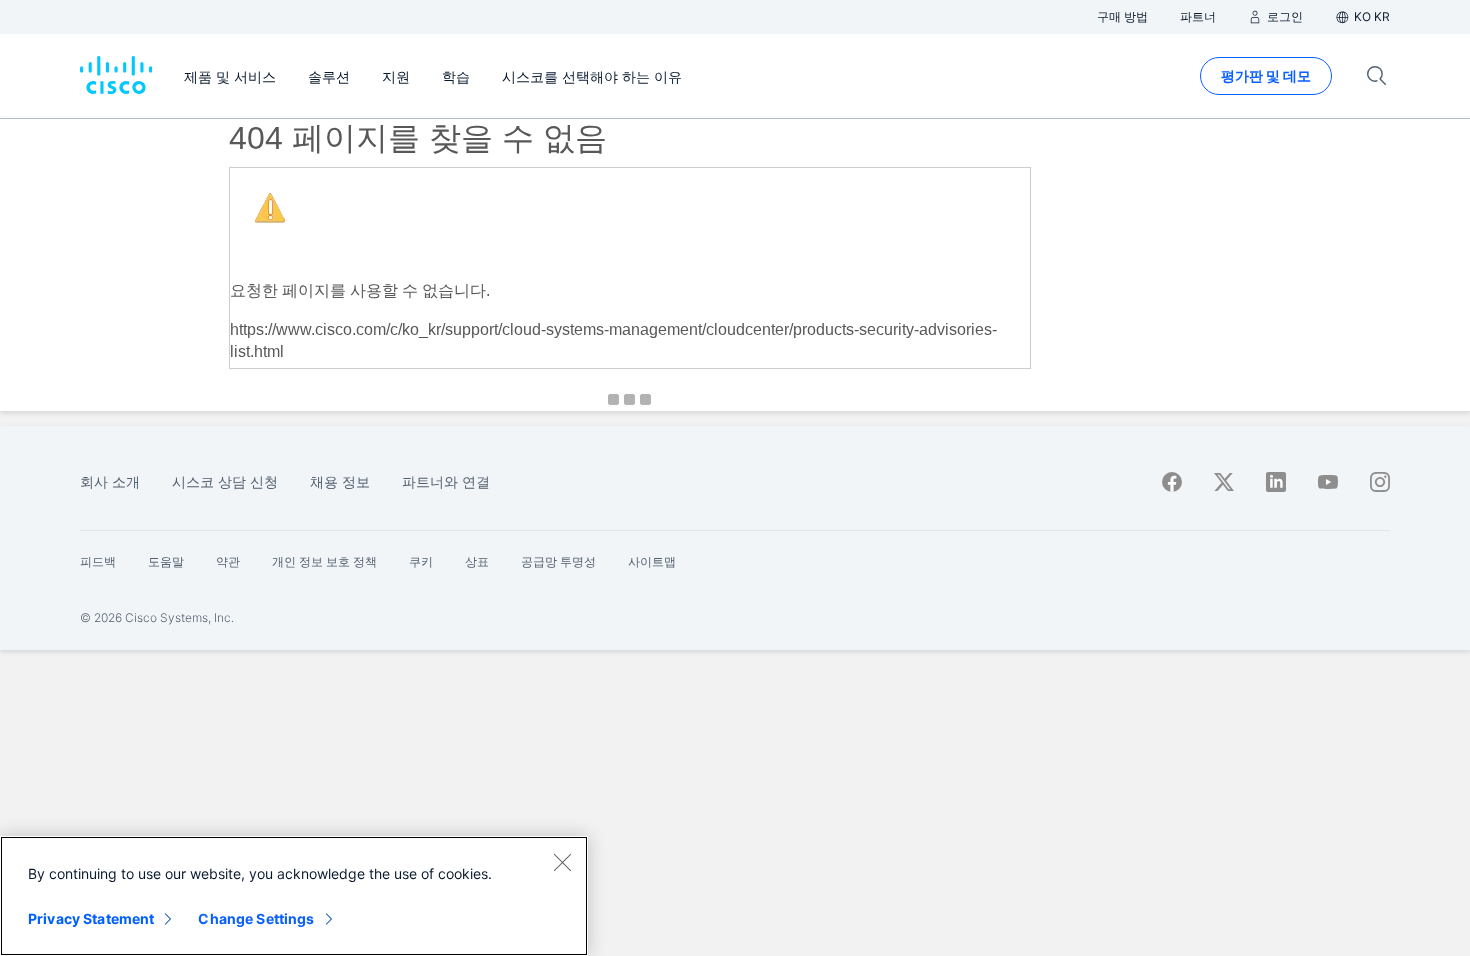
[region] (294, 896)
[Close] (562, 862)
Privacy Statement (91, 918)
